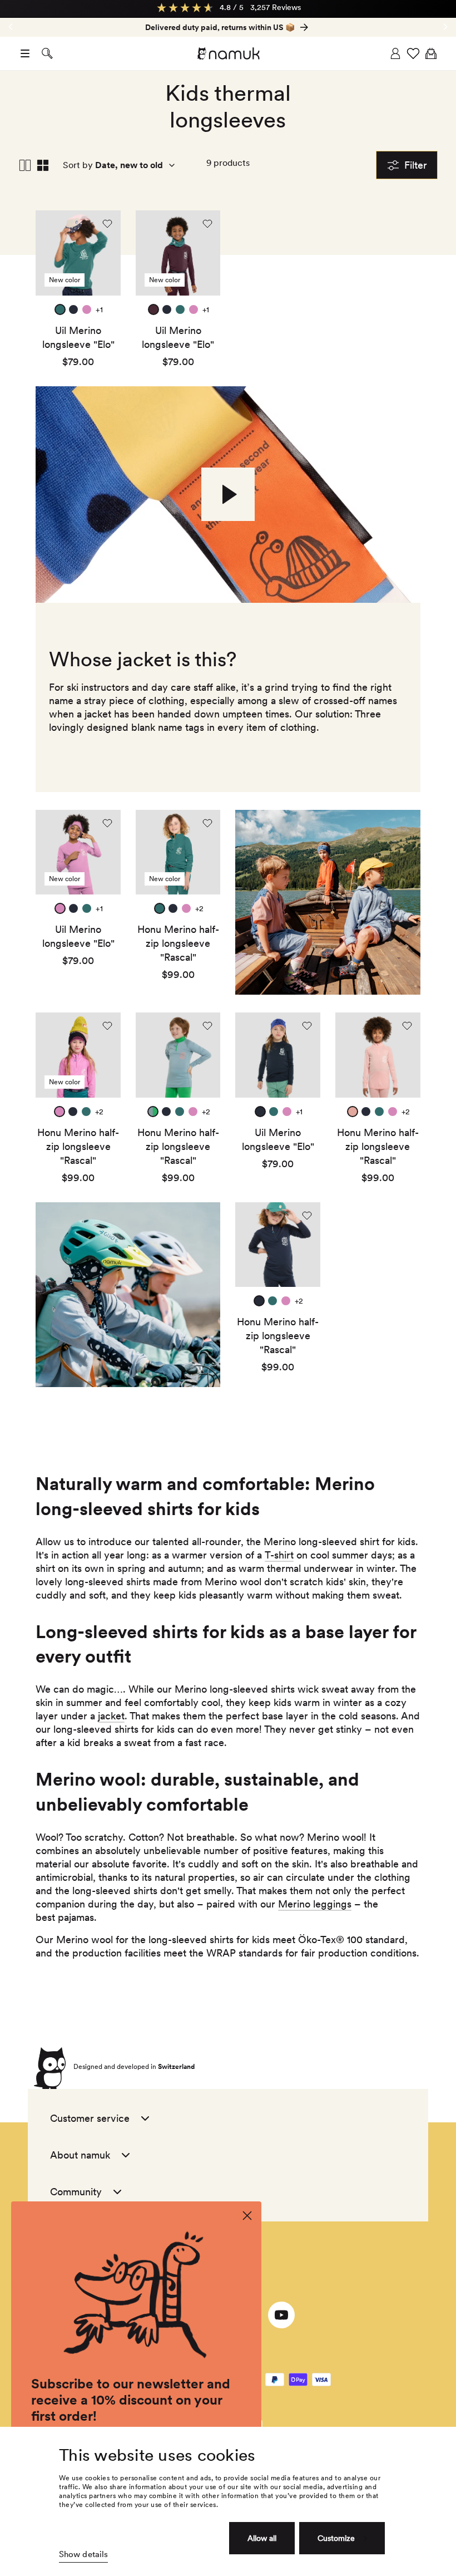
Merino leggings (315, 1904)
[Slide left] (445, 27)
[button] (25, 53)
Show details (83, 2554)
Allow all (262, 2538)
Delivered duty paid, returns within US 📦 (220, 27)
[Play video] (228, 494)
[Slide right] (11, 27)
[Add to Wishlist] (107, 224)
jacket (111, 1716)
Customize (336, 2538)
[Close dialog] (247, 2216)
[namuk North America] (228, 53)
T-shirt (279, 1555)
